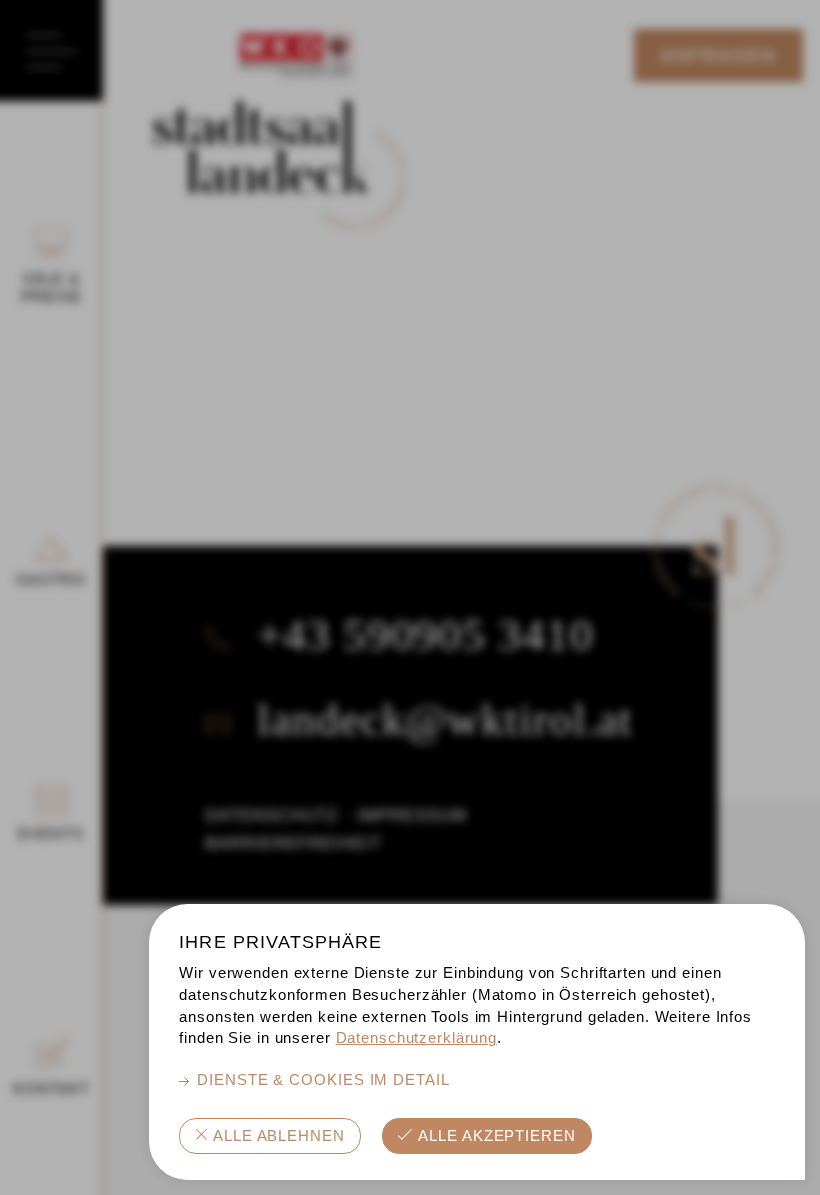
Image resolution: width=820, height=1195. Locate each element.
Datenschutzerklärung (417, 1038)
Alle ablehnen (279, 1135)
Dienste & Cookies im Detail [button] (323, 1079)
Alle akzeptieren (497, 1135)
